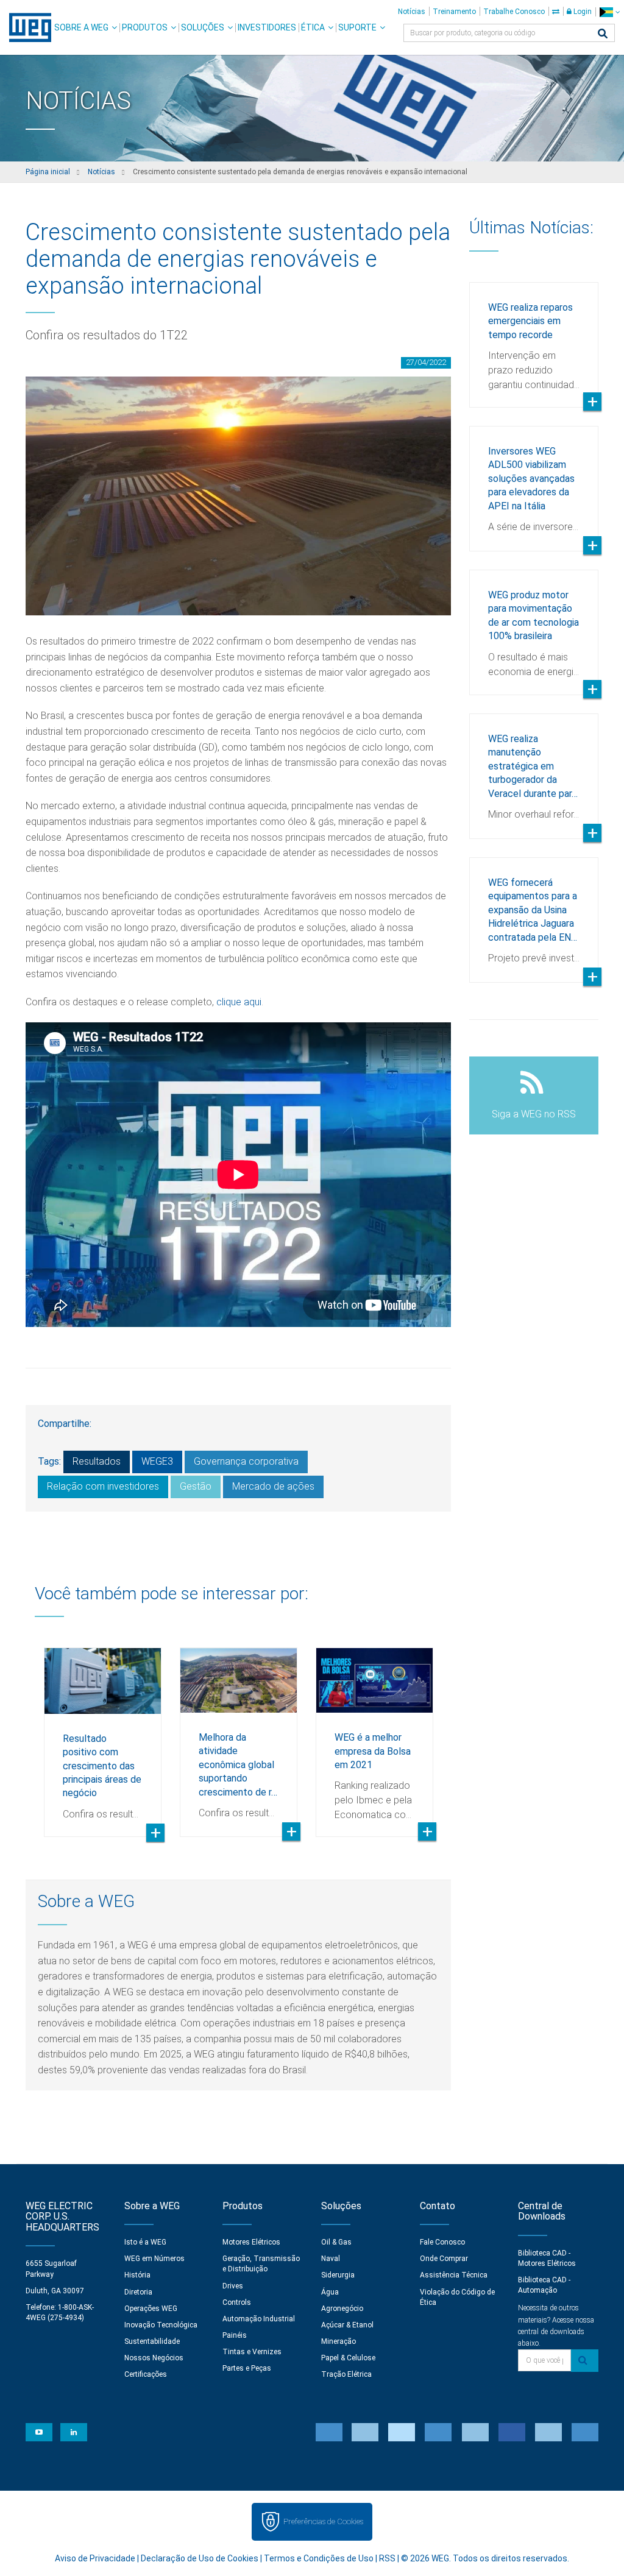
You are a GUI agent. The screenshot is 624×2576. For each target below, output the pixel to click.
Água (330, 2292)
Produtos (145, 27)
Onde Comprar (444, 2259)
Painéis (235, 2335)
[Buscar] (603, 34)
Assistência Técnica (454, 2275)
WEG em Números (154, 2259)
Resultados (97, 1461)
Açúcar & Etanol (347, 2325)
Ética (313, 27)
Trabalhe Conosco (514, 12)
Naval (331, 2259)
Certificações (146, 2374)
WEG (26, 27)
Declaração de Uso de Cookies (200, 2558)
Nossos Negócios (154, 2358)
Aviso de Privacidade (95, 2558)
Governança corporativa (246, 1461)
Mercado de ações (273, 1486)
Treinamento (454, 12)
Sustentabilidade (152, 2341)
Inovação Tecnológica (161, 2325)
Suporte (357, 27)
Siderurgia (338, 2275)
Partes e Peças (247, 2368)
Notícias (412, 12)
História (137, 2275)
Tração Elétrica (346, 2374)
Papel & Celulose (348, 2358)
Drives (233, 2286)
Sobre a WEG (81, 27)
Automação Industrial (259, 2319)
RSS (387, 2558)
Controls (237, 2302)
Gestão (196, 1486)
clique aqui (239, 1002)
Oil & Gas (336, 2242)
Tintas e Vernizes (252, 2352)
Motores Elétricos (251, 2242)
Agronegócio (342, 2309)
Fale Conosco (442, 2242)
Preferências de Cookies (323, 2521)
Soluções (203, 27)
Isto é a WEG (145, 2242)
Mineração (339, 2341)
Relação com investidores (103, 1486)
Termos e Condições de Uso (319, 2558)
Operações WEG (151, 2309)
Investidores (267, 27)
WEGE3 (157, 1461)
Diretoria (138, 2292)
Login (582, 12)
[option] (103, 1733)
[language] (610, 12)
